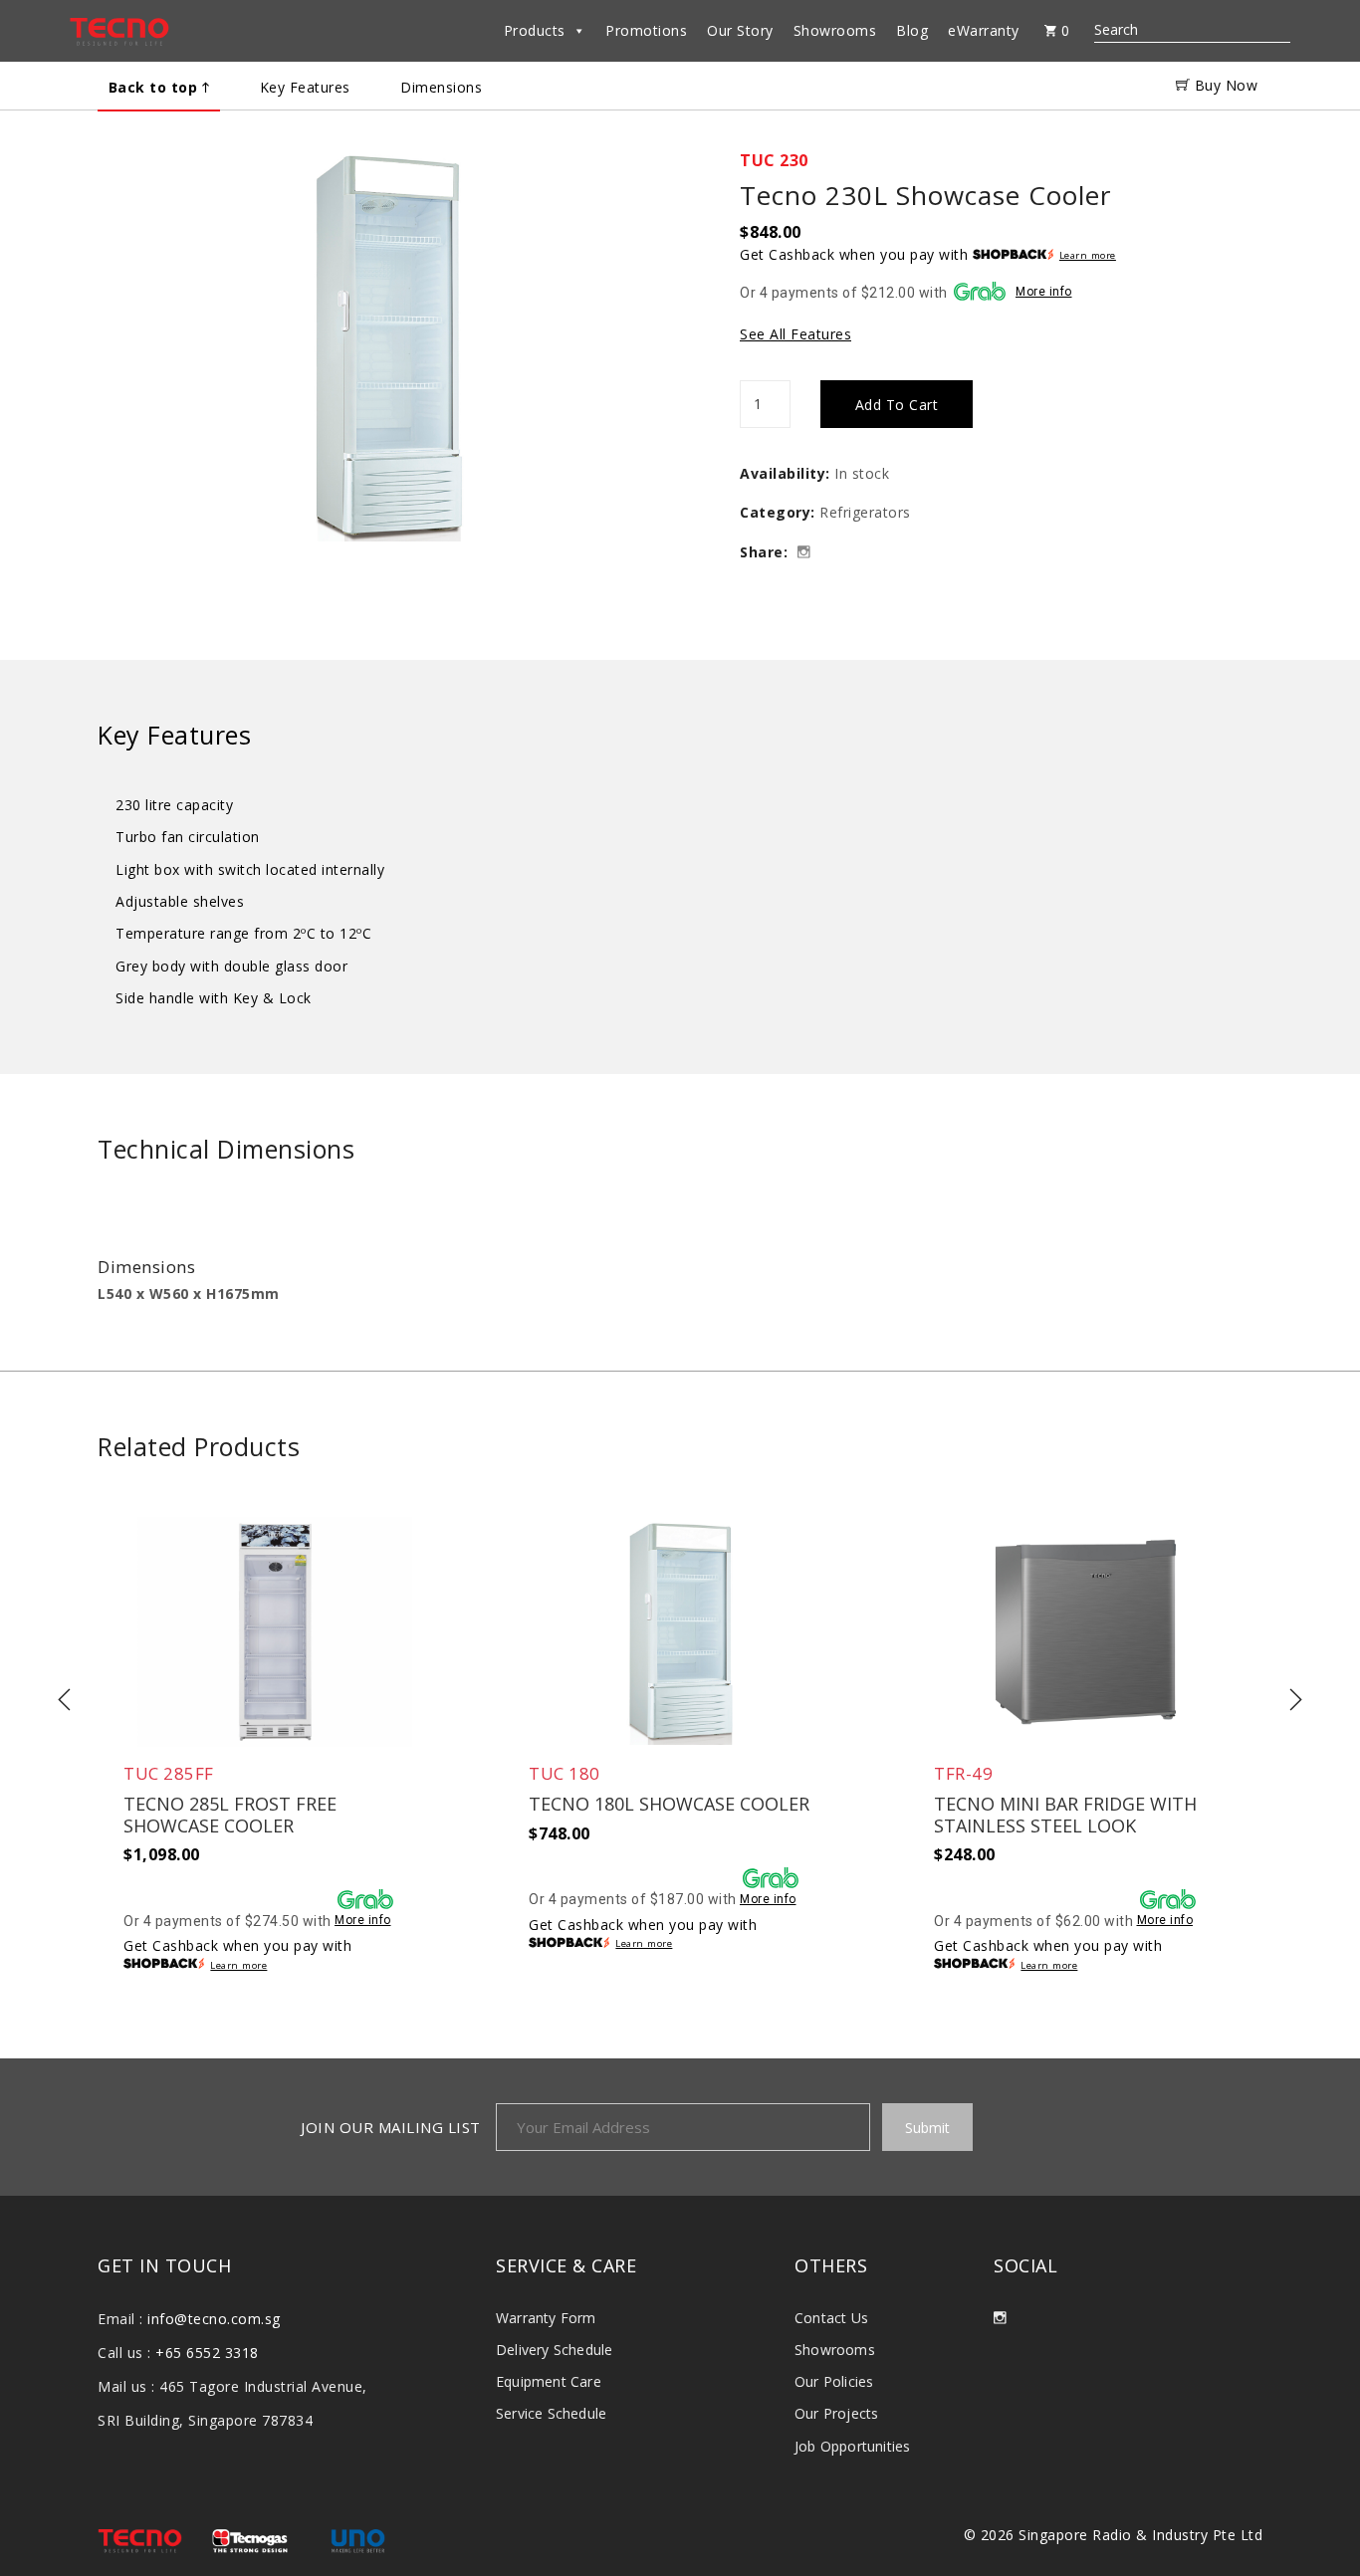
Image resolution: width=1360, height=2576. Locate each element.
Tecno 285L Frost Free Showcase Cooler (230, 1815)
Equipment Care (549, 2381)
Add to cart (897, 405)
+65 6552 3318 (207, 2353)
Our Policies (834, 2381)
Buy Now (1224, 85)
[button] (389, 372)
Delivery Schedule (554, 2350)
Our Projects (836, 2413)
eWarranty (984, 30)
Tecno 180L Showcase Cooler (669, 1805)
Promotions (646, 30)
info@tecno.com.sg (214, 2319)
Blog (912, 30)
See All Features (795, 334)
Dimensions (441, 87)
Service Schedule (551, 2413)
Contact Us (831, 2318)
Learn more (1088, 256)
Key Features (305, 87)
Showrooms (835, 30)
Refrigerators (865, 512)
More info (1044, 292)
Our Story (740, 30)
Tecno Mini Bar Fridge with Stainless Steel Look (1065, 1815)
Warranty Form (546, 2318)
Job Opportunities (852, 2446)
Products (535, 30)
